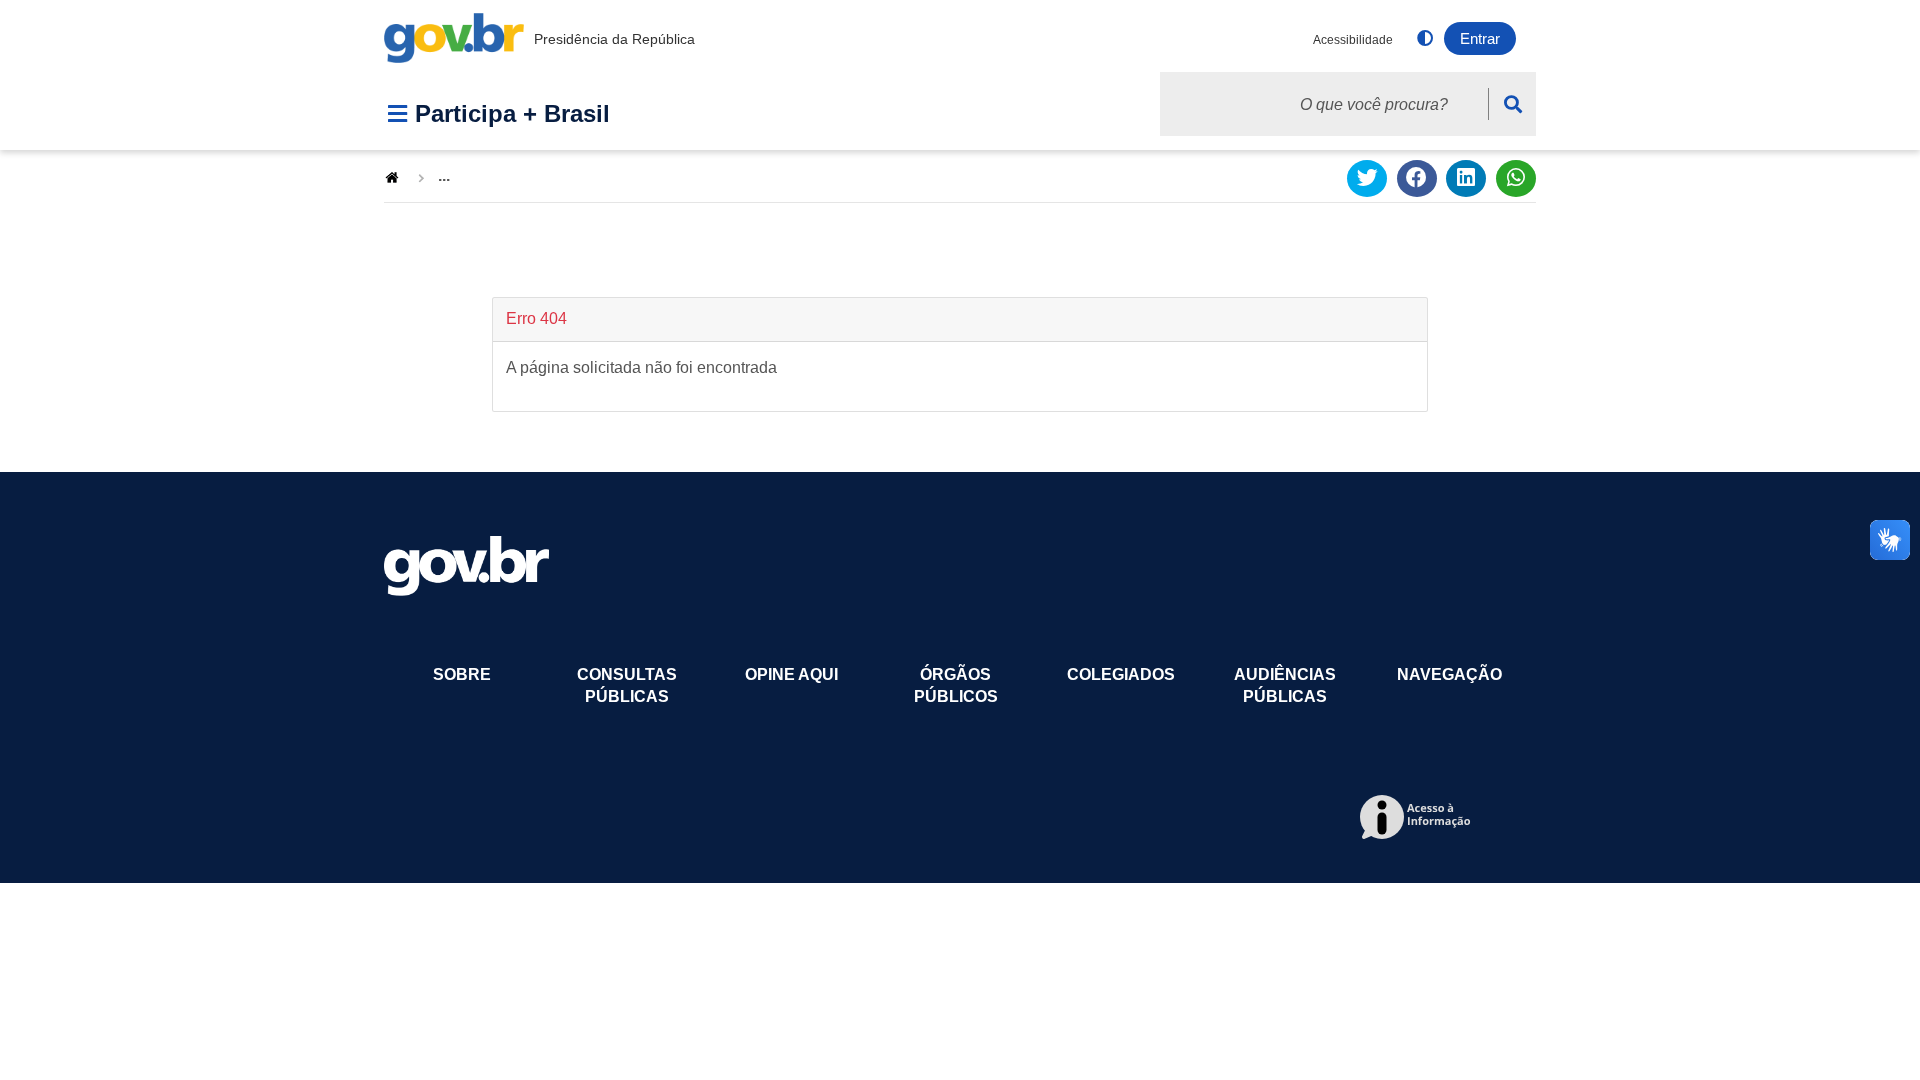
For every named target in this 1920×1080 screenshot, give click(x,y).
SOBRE (462, 674)
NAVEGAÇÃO (1449, 674)
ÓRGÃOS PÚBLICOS (956, 685)
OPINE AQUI (791, 674)
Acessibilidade (1353, 40)
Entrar (1480, 38)
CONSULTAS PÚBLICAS (627, 685)
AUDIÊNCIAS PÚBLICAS (1285, 685)
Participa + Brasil (512, 113)
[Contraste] (1424, 40)
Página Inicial (394, 176)
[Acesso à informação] (1418, 818)
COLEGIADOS (1121, 674)
